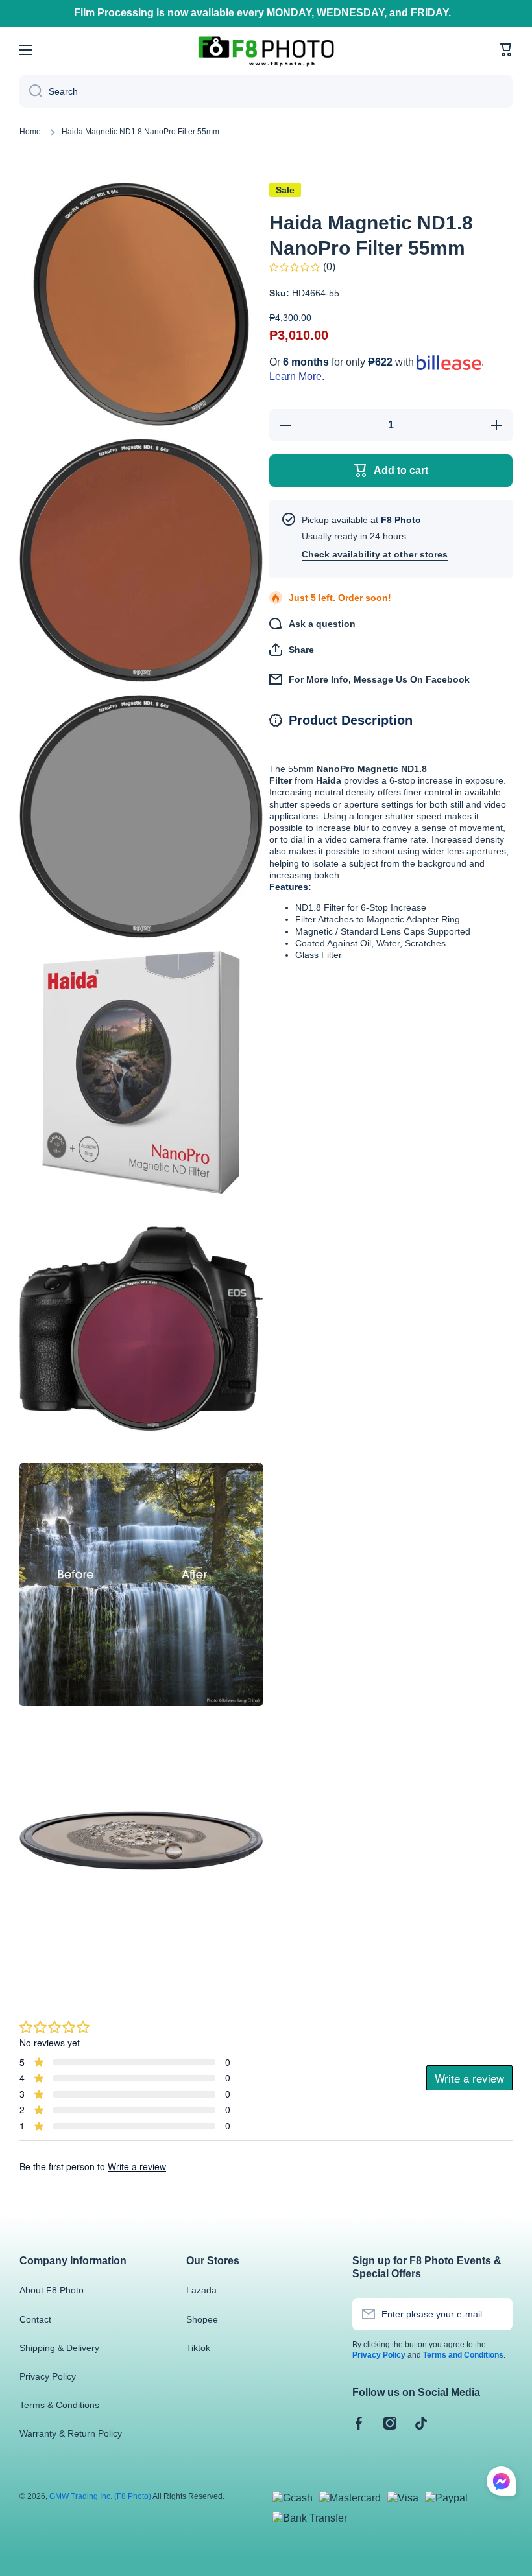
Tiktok (198, 2348)
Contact (35, 2319)
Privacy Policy (48, 2376)
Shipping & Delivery (59, 2348)
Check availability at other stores (375, 554)
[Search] (31, 91)
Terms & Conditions (59, 2405)
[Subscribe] (496, 2314)
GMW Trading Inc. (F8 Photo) (100, 2496)
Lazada (201, 2290)
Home (30, 132)
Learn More (296, 376)
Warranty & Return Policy (71, 2433)
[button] (506, 50)
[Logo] (266, 50)
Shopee (202, 2319)
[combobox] (266, 91)
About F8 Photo (52, 2290)
